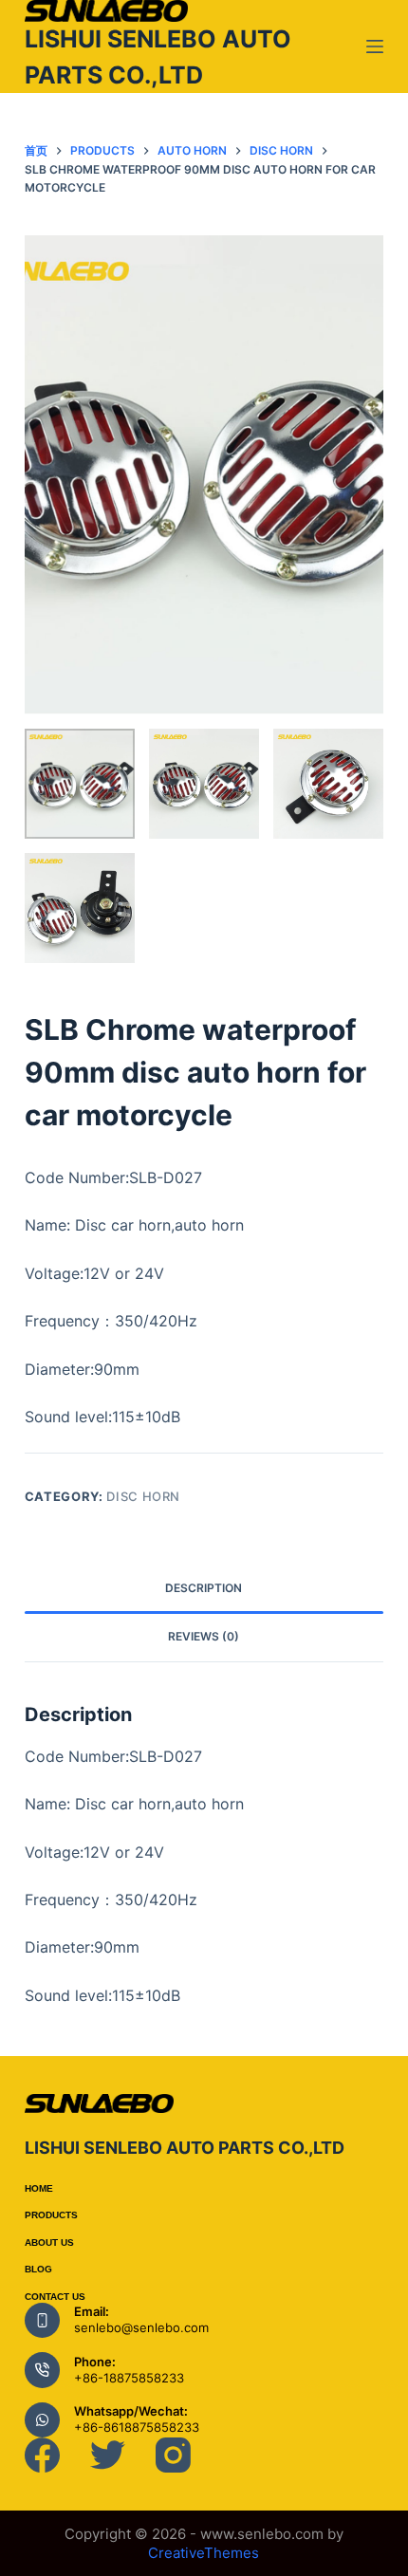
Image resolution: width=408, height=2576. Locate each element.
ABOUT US (49, 2242)
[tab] (204, 1589)
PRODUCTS (51, 2215)
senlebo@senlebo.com (141, 2327)
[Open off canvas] (375, 46)
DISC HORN (143, 1496)
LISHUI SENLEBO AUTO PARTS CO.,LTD (185, 2148)
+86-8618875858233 (137, 2427)
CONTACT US (55, 2297)
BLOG (38, 2269)
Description (204, 1588)
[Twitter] (108, 2455)
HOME (39, 2188)
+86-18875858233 (129, 2378)
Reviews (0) (204, 1636)
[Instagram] (173, 2455)
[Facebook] (42, 2455)
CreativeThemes (204, 2553)
